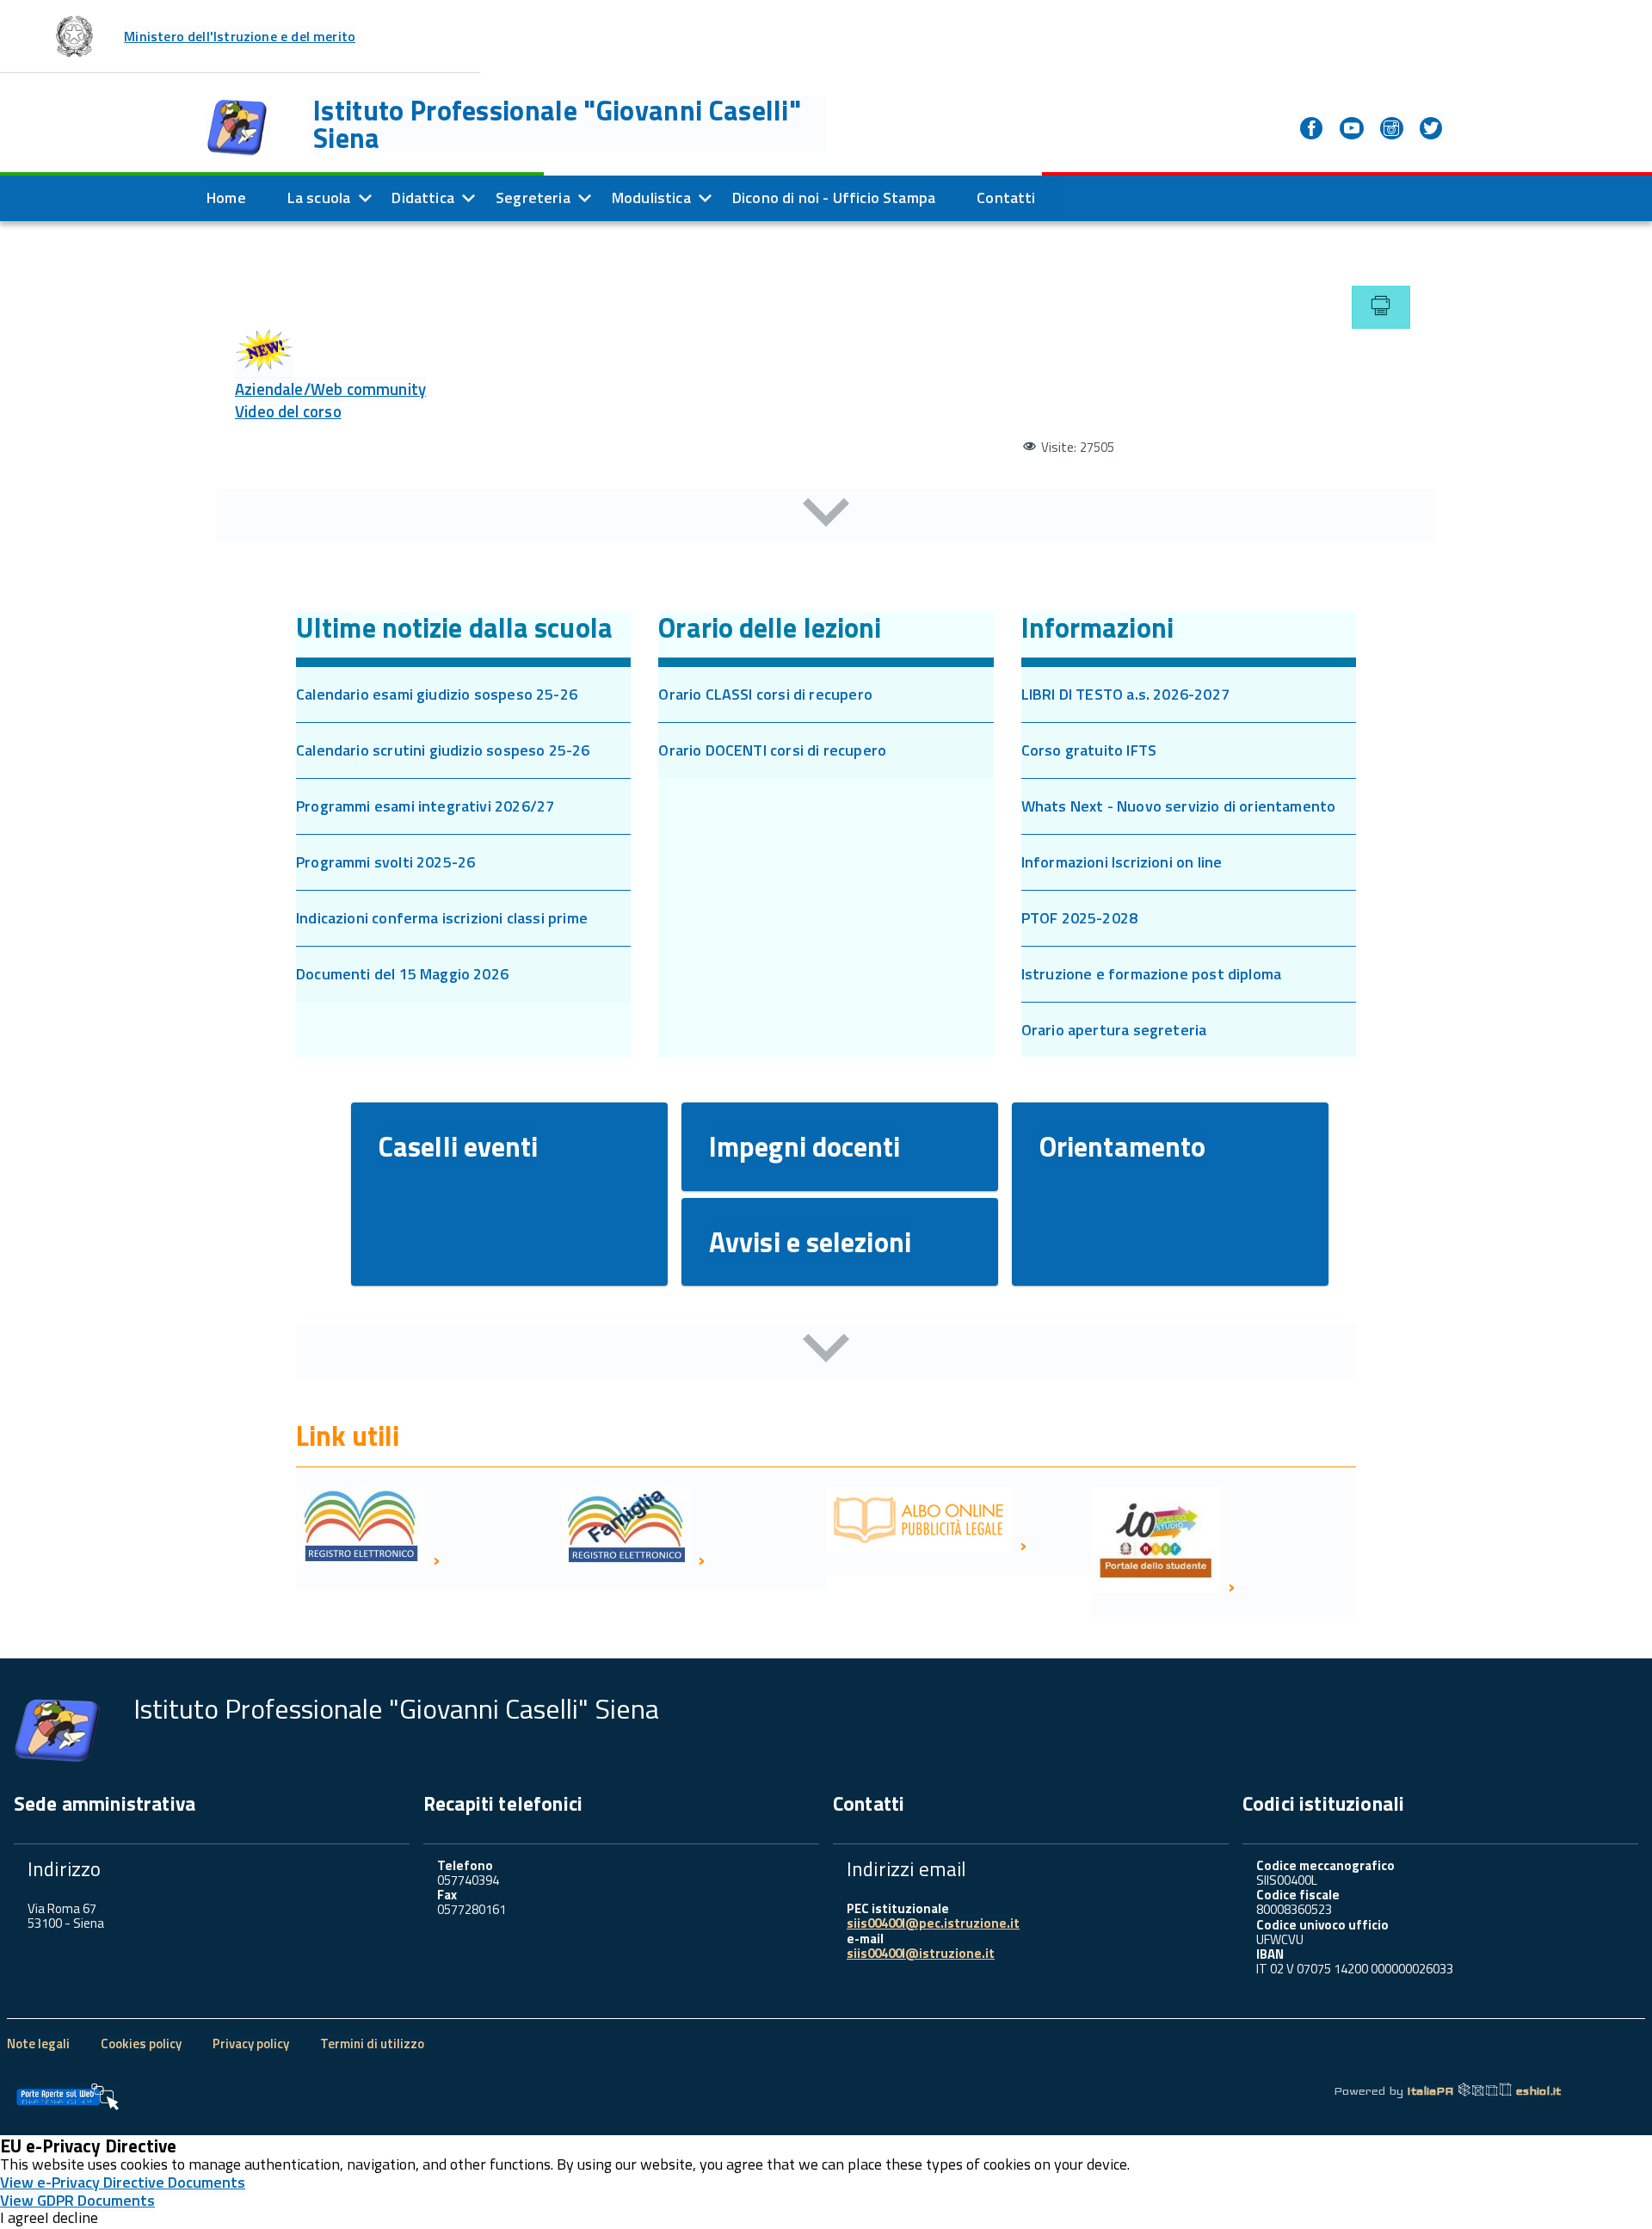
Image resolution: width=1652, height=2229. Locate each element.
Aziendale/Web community (330, 389)
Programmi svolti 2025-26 (385, 862)
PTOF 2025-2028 (1080, 918)
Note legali (38, 2044)
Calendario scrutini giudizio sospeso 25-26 (443, 750)
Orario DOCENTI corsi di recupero (772, 750)
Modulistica (651, 198)
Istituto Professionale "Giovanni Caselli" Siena (557, 124)
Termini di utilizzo (372, 2044)
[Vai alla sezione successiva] (826, 516)
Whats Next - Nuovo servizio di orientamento (1179, 806)
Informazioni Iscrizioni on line (1122, 862)
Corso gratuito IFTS (1089, 750)
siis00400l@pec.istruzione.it (933, 1923)
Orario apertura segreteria (1114, 1030)
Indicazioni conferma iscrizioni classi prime (442, 918)
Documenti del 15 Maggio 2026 (402, 974)
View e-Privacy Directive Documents (123, 2182)
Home (226, 198)
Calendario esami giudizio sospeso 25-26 (437, 694)
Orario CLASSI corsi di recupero (765, 694)
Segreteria (533, 198)
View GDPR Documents (77, 2200)
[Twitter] (1433, 130)
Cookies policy (141, 2044)
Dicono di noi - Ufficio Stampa (834, 198)
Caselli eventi (458, 1146)
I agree (22, 2218)
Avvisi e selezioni (810, 1242)
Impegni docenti (805, 1146)
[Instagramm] (1393, 130)
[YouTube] (1353, 130)
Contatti (1006, 198)
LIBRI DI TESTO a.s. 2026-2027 (1125, 694)
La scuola (319, 198)
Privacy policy (251, 2044)
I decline (71, 2218)
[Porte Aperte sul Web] (67, 2096)
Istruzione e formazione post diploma (1151, 974)
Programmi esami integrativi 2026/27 (425, 806)
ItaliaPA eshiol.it (1484, 2091)
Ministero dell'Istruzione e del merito (240, 36)
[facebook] (1313, 130)
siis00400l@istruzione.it (921, 1953)
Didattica (423, 198)
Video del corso (288, 411)
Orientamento (1122, 1146)
